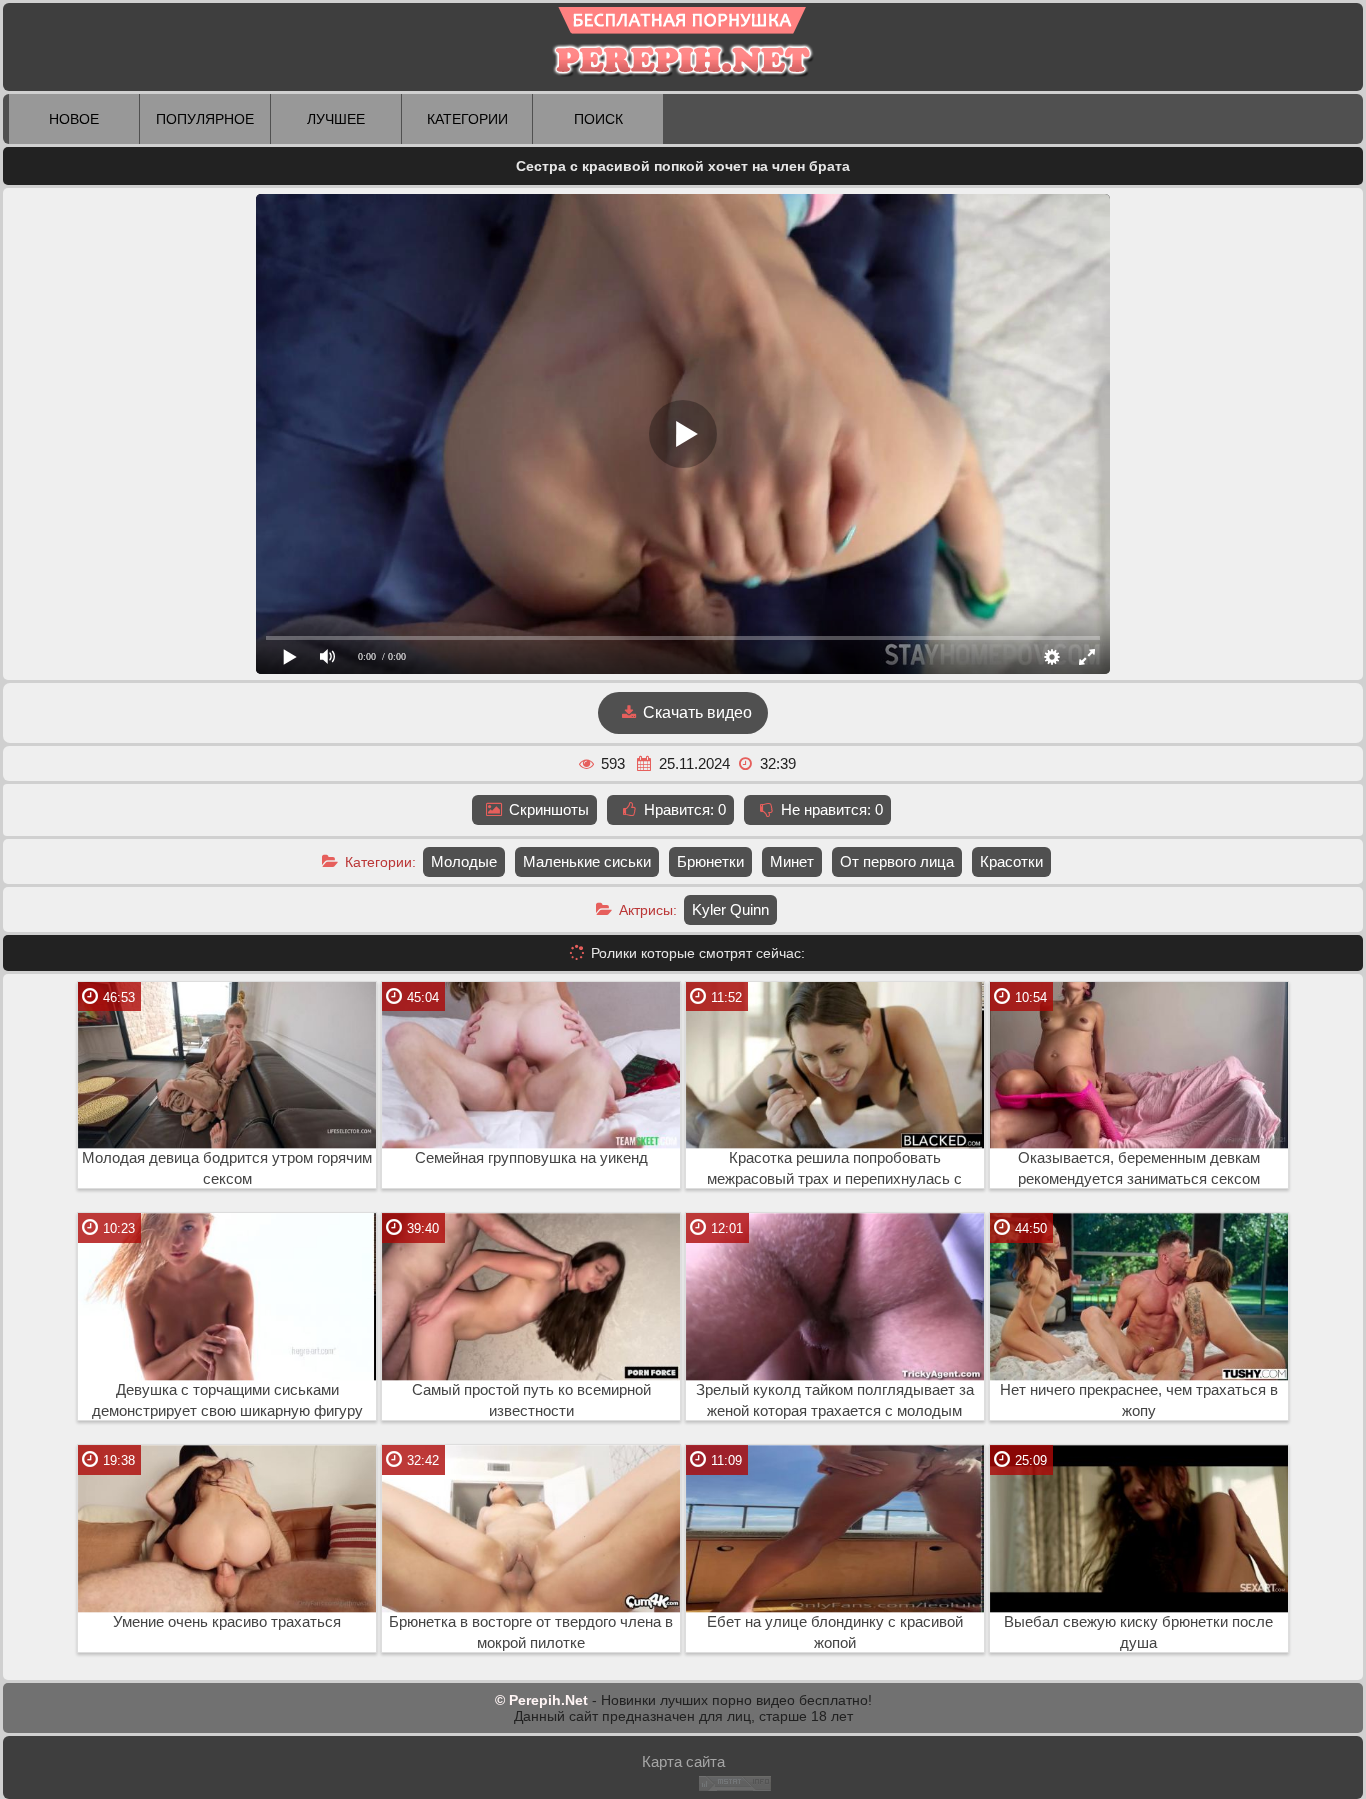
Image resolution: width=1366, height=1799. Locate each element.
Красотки (1011, 861)
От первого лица (897, 861)
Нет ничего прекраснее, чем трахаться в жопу (1139, 1400)
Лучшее (336, 119)
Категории (467, 119)
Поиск (598, 119)
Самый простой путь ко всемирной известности (531, 1400)
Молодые (464, 861)
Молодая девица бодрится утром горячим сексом (227, 1168)
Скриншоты (547, 809)
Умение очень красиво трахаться (227, 1622)
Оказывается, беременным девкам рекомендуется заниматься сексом (1139, 1168)
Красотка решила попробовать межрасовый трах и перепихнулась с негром (834, 1169)
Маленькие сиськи (587, 861)
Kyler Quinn (730, 909)
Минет (792, 861)
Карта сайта (683, 1761)
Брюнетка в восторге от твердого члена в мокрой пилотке (531, 1632)
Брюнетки (710, 861)
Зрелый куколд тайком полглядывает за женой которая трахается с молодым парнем (835, 1401)
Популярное (205, 119)
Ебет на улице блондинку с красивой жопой (835, 1632)
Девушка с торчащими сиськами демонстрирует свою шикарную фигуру (227, 1400)
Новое (74, 119)
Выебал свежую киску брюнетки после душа (1138, 1632)
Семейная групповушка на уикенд (531, 1158)
